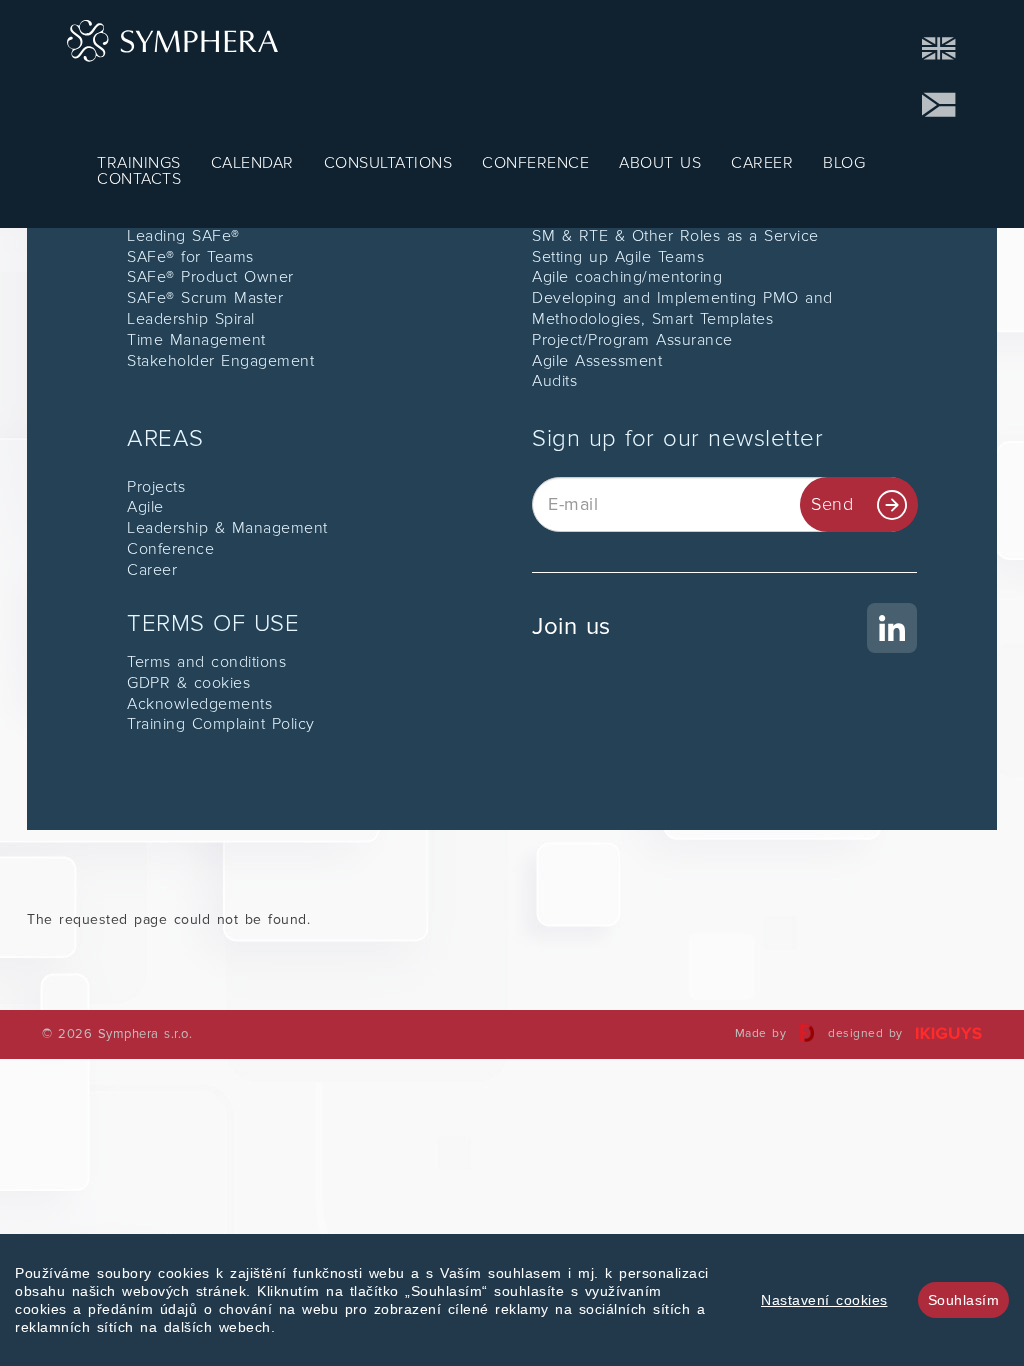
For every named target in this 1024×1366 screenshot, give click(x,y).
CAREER (762, 163)
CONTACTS (139, 179)
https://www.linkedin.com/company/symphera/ (724, 613)
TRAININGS (139, 163)
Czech (939, 105)
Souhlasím (964, 1300)
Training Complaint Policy (221, 724)
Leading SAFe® (183, 236)
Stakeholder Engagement (220, 361)
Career (152, 570)
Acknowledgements (199, 704)
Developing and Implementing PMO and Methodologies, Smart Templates (682, 308)
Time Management (196, 340)
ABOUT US (660, 163)
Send (832, 504)
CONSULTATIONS (388, 163)
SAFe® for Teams (190, 257)
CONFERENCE (535, 163)
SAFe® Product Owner (210, 277)
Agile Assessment (597, 361)
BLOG (844, 163)
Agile (145, 507)
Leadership (171, 528)
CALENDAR (252, 163)
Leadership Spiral (191, 319)
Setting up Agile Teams (618, 257)
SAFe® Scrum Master (205, 298)
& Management (271, 528)
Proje (146, 487)
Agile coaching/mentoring (627, 277)
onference (177, 549)
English (939, 48)
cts (175, 487)
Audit (551, 381)
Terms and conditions (206, 662)
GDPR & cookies (188, 683)
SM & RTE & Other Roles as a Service (675, 236)
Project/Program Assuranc (627, 340)
